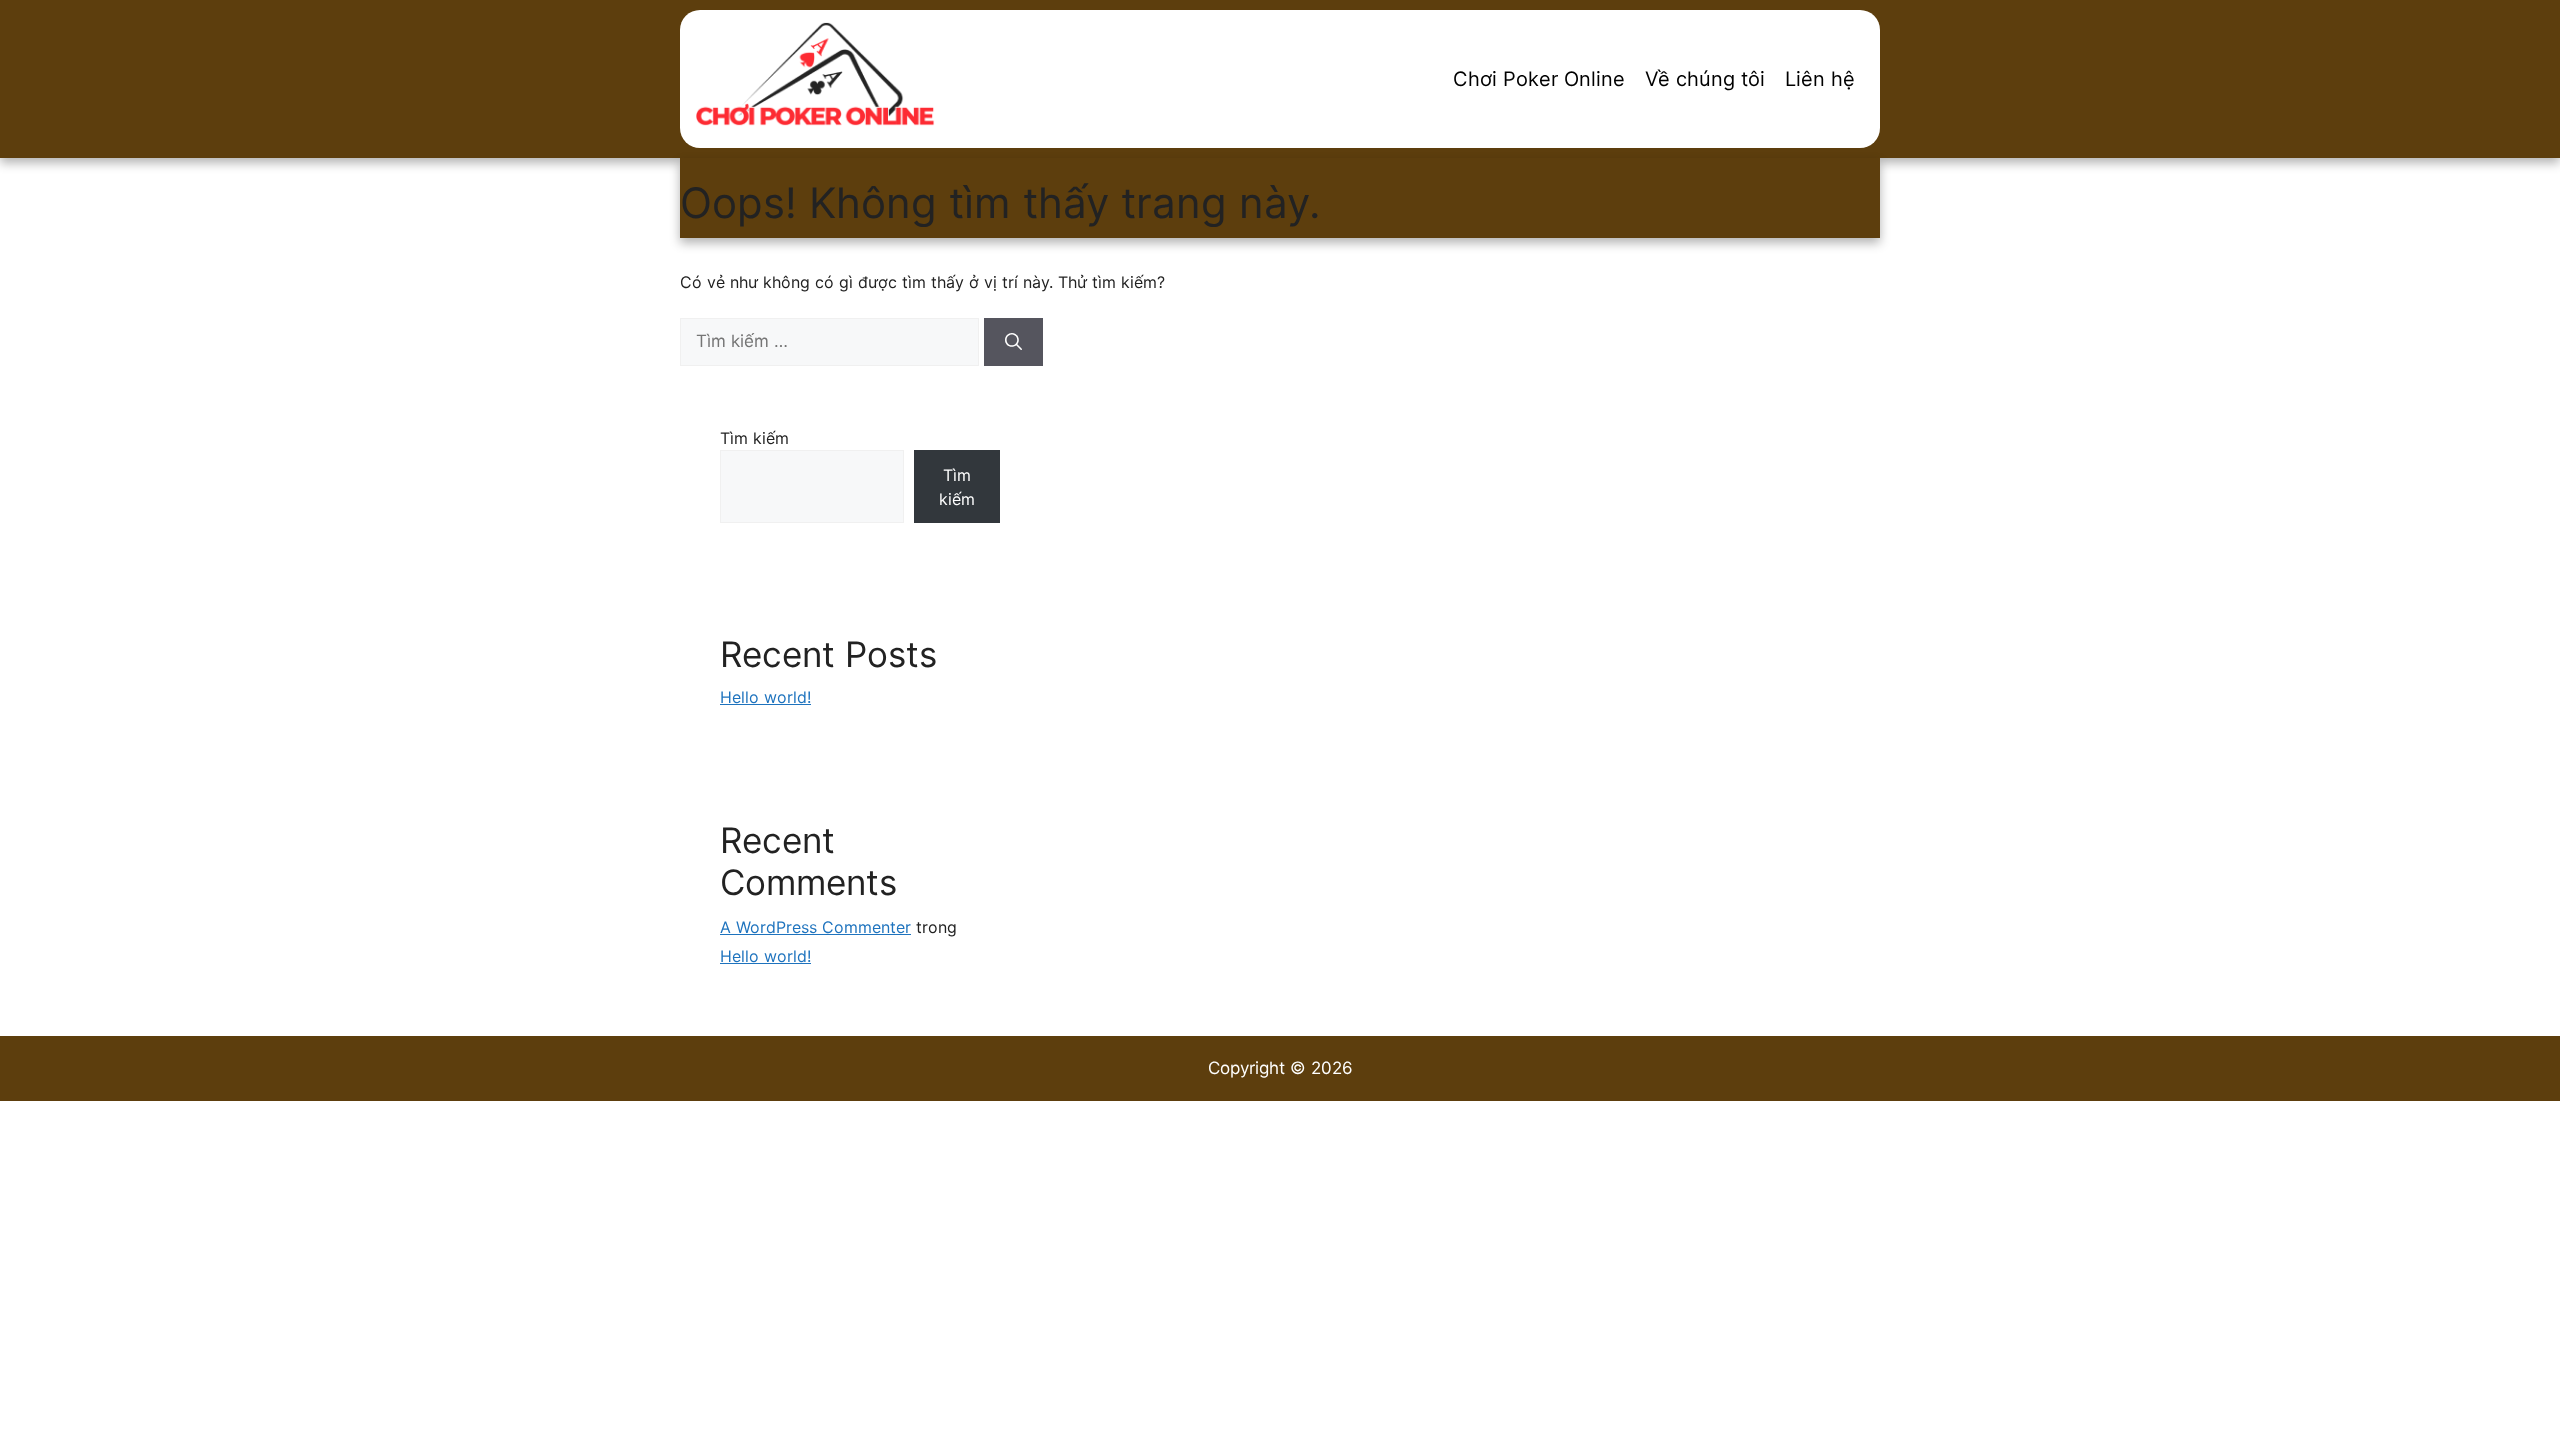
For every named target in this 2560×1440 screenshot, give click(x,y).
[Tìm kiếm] (1013, 342)
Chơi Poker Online (1539, 79)
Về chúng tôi (1705, 79)
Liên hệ (1820, 79)
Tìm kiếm (754, 438)
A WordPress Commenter (815, 927)
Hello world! (765, 697)
